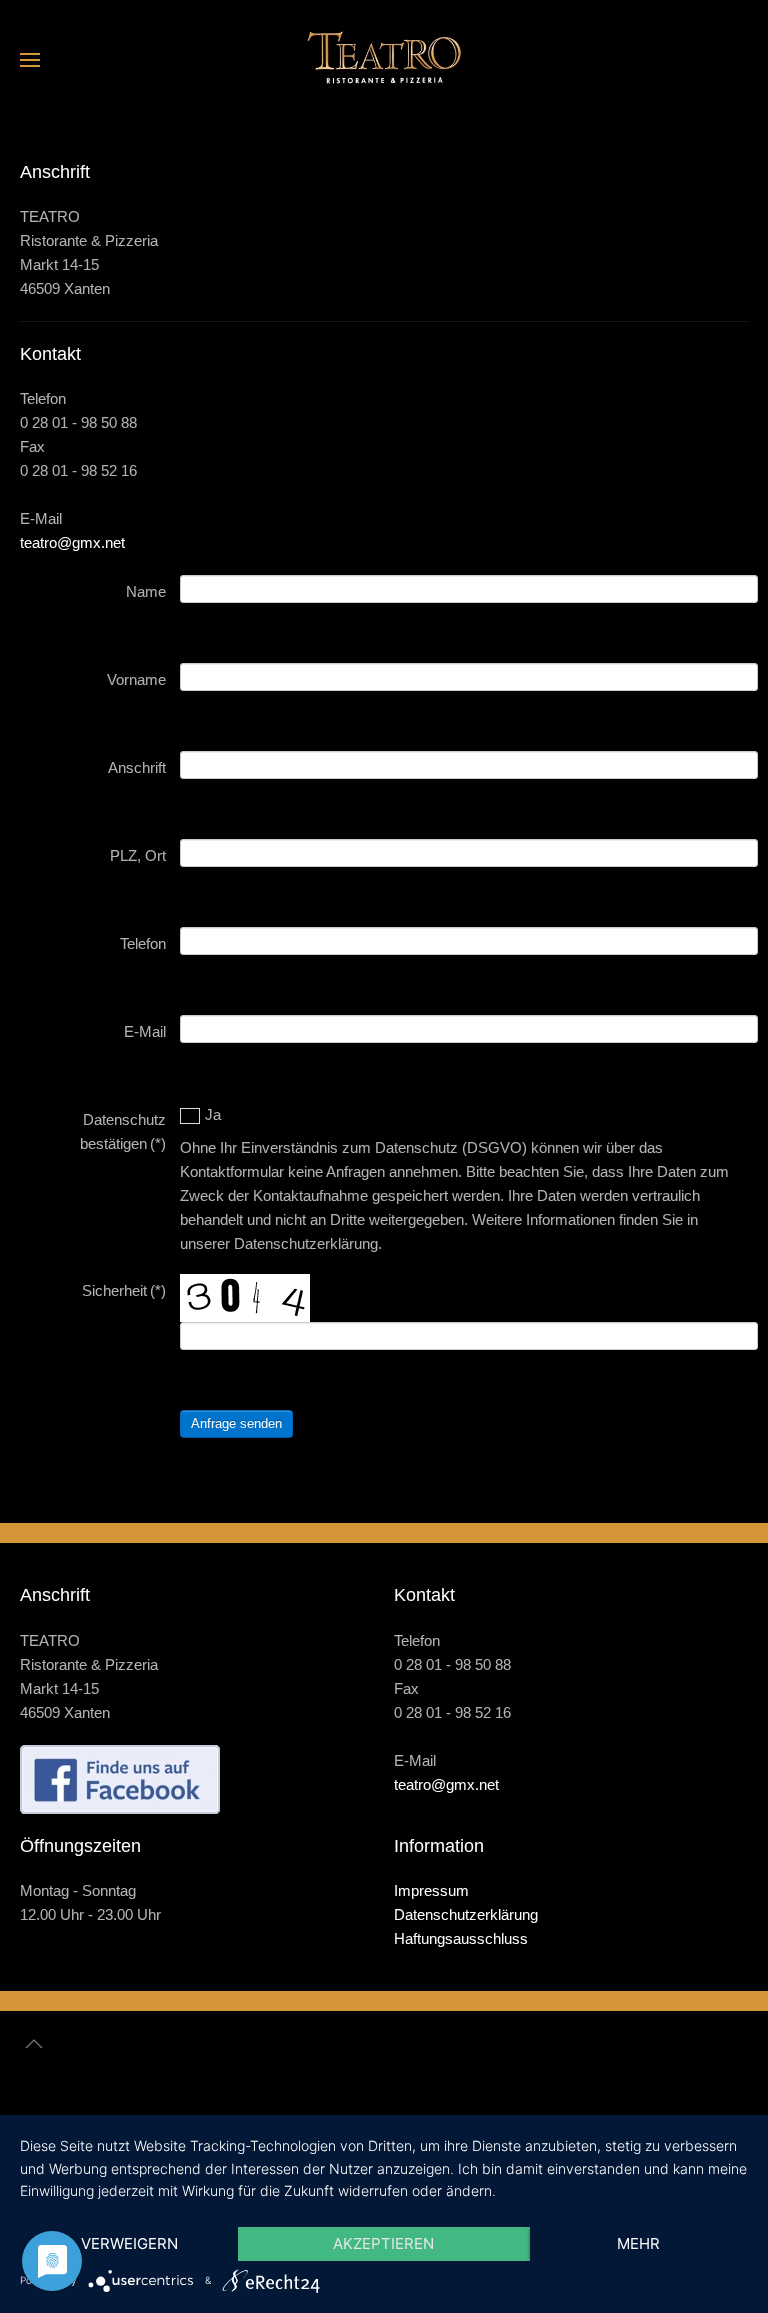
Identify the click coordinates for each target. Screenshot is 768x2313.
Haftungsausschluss (461, 1938)
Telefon (143, 943)
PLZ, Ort (138, 855)
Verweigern (129, 2243)
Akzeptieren (383, 2243)
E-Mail (145, 1031)
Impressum (431, 1890)
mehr (638, 2243)
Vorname (136, 679)
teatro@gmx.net (72, 542)
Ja (213, 1114)
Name (146, 591)
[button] (30, 60)
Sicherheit (124, 1290)
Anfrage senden (236, 1423)
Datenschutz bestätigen (123, 1131)
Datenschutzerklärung (466, 1914)
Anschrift (137, 767)
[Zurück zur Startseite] (384, 60)
